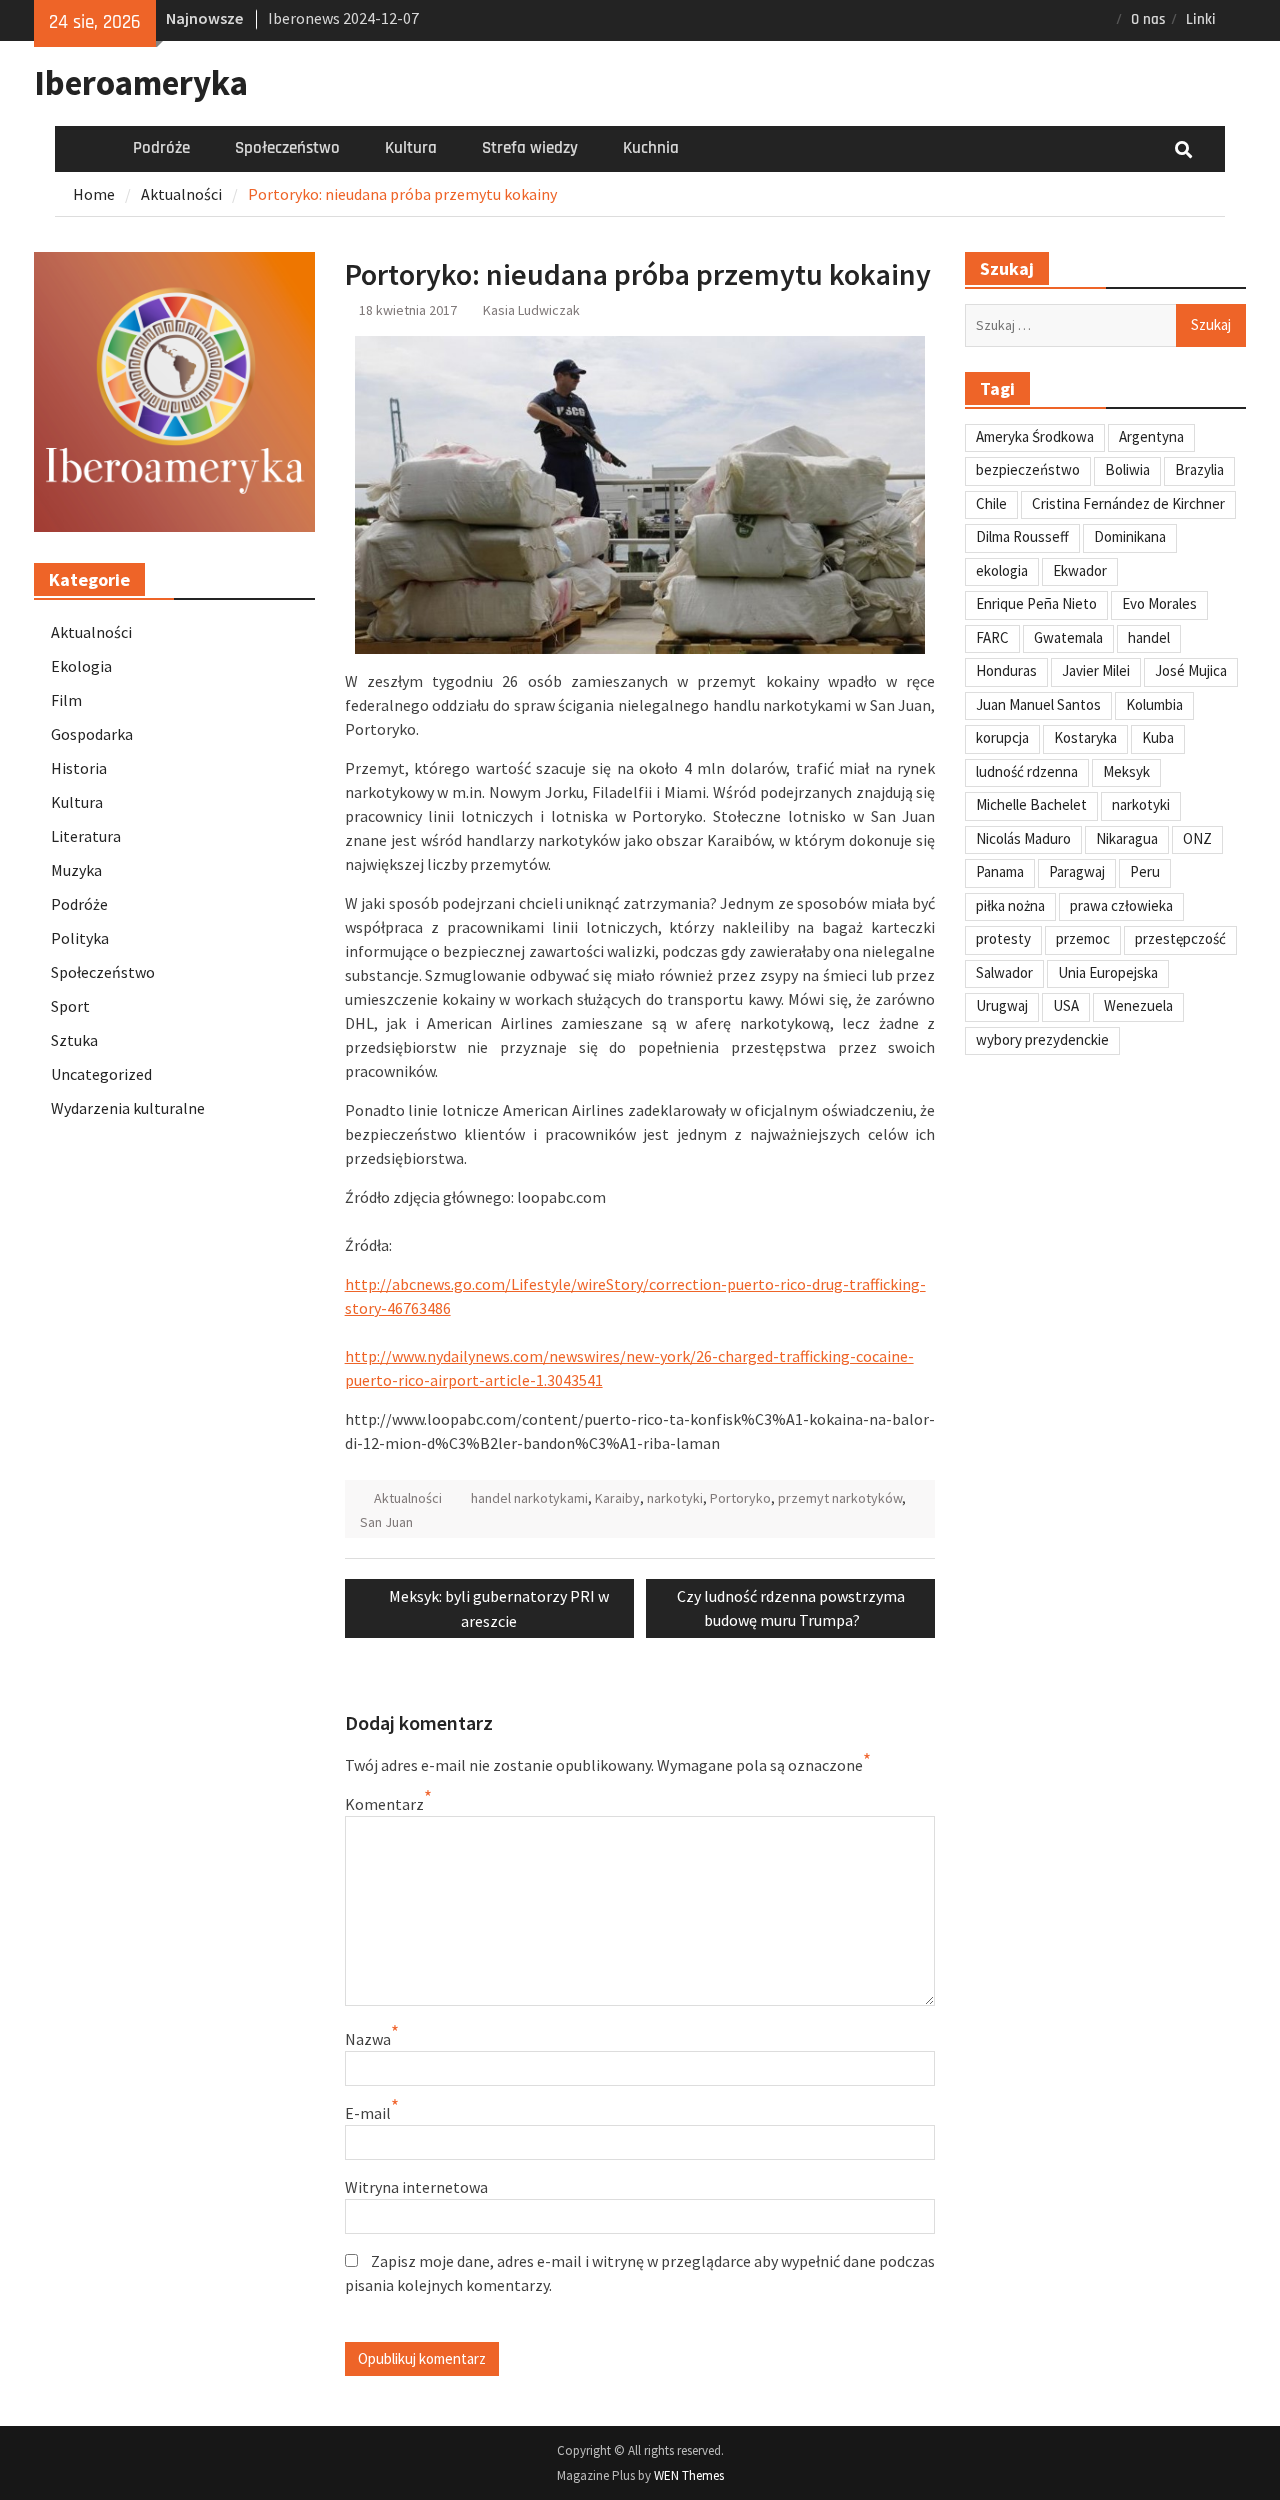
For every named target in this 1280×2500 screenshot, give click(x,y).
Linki (1201, 19)
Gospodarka (92, 734)
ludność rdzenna (1027, 771)
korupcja (1002, 737)
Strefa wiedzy (530, 148)
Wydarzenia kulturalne (128, 1108)
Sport (70, 1006)
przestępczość (1180, 938)
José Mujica (1191, 670)
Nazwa (368, 2039)
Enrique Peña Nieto (1036, 603)
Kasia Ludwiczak (531, 310)
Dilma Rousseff (1022, 536)
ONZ (1197, 838)
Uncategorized (101, 1074)
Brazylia (1199, 469)
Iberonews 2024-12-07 (343, 18)
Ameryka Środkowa (1035, 436)
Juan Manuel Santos (1038, 704)
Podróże (161, 148)
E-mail (368, 2113)
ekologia (1002, 570)
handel (1149, 637)
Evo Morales (1159, 603)
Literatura (86, 836)
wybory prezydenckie (1042, 1039)
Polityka (80, 938)
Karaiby (617, 1498)
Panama (1000, 871)
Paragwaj (1077, 871)
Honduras (1006, 670)
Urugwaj (1002, 1005)
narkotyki (675, 1498)
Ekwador (1080, 570)
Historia (79, 768)
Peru (1145, 871)
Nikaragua (1127, 838)
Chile (991, 503)
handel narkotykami (529, 1498)
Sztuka (74, 1040)
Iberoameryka (141, 83)
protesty (1003, 938)
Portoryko (740, 1498)
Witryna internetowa (416, 2187)
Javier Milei (1096, 670)
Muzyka (76, 870)
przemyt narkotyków (840, 1498)
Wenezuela (1138, 1005)
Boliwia (1127, 469)
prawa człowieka (1121, 905)
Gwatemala (1068, 637)
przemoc (1083, 938)
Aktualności (408, 1498)
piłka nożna (1010, 905)
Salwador (1004, 972)
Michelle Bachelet (1031, 804)
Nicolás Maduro (1023, 838)
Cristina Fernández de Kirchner (1128, 503)
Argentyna (1151, 436)
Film (66, 700)
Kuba (1158, 737)
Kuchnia (651, 148)
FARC (992, 637)
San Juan (386, 1522)
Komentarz (384, 1804)
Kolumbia (1154, 704)
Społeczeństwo (287, 148)
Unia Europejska (1108, 972)
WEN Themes (689, 2475)
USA (1066, 1005)
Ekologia (81, 666)
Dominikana (1130, 536)
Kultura (411, 148)
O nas (1148, 19)
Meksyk (1126, 771)
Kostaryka (1085, 737)
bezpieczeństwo (1028, 469)
